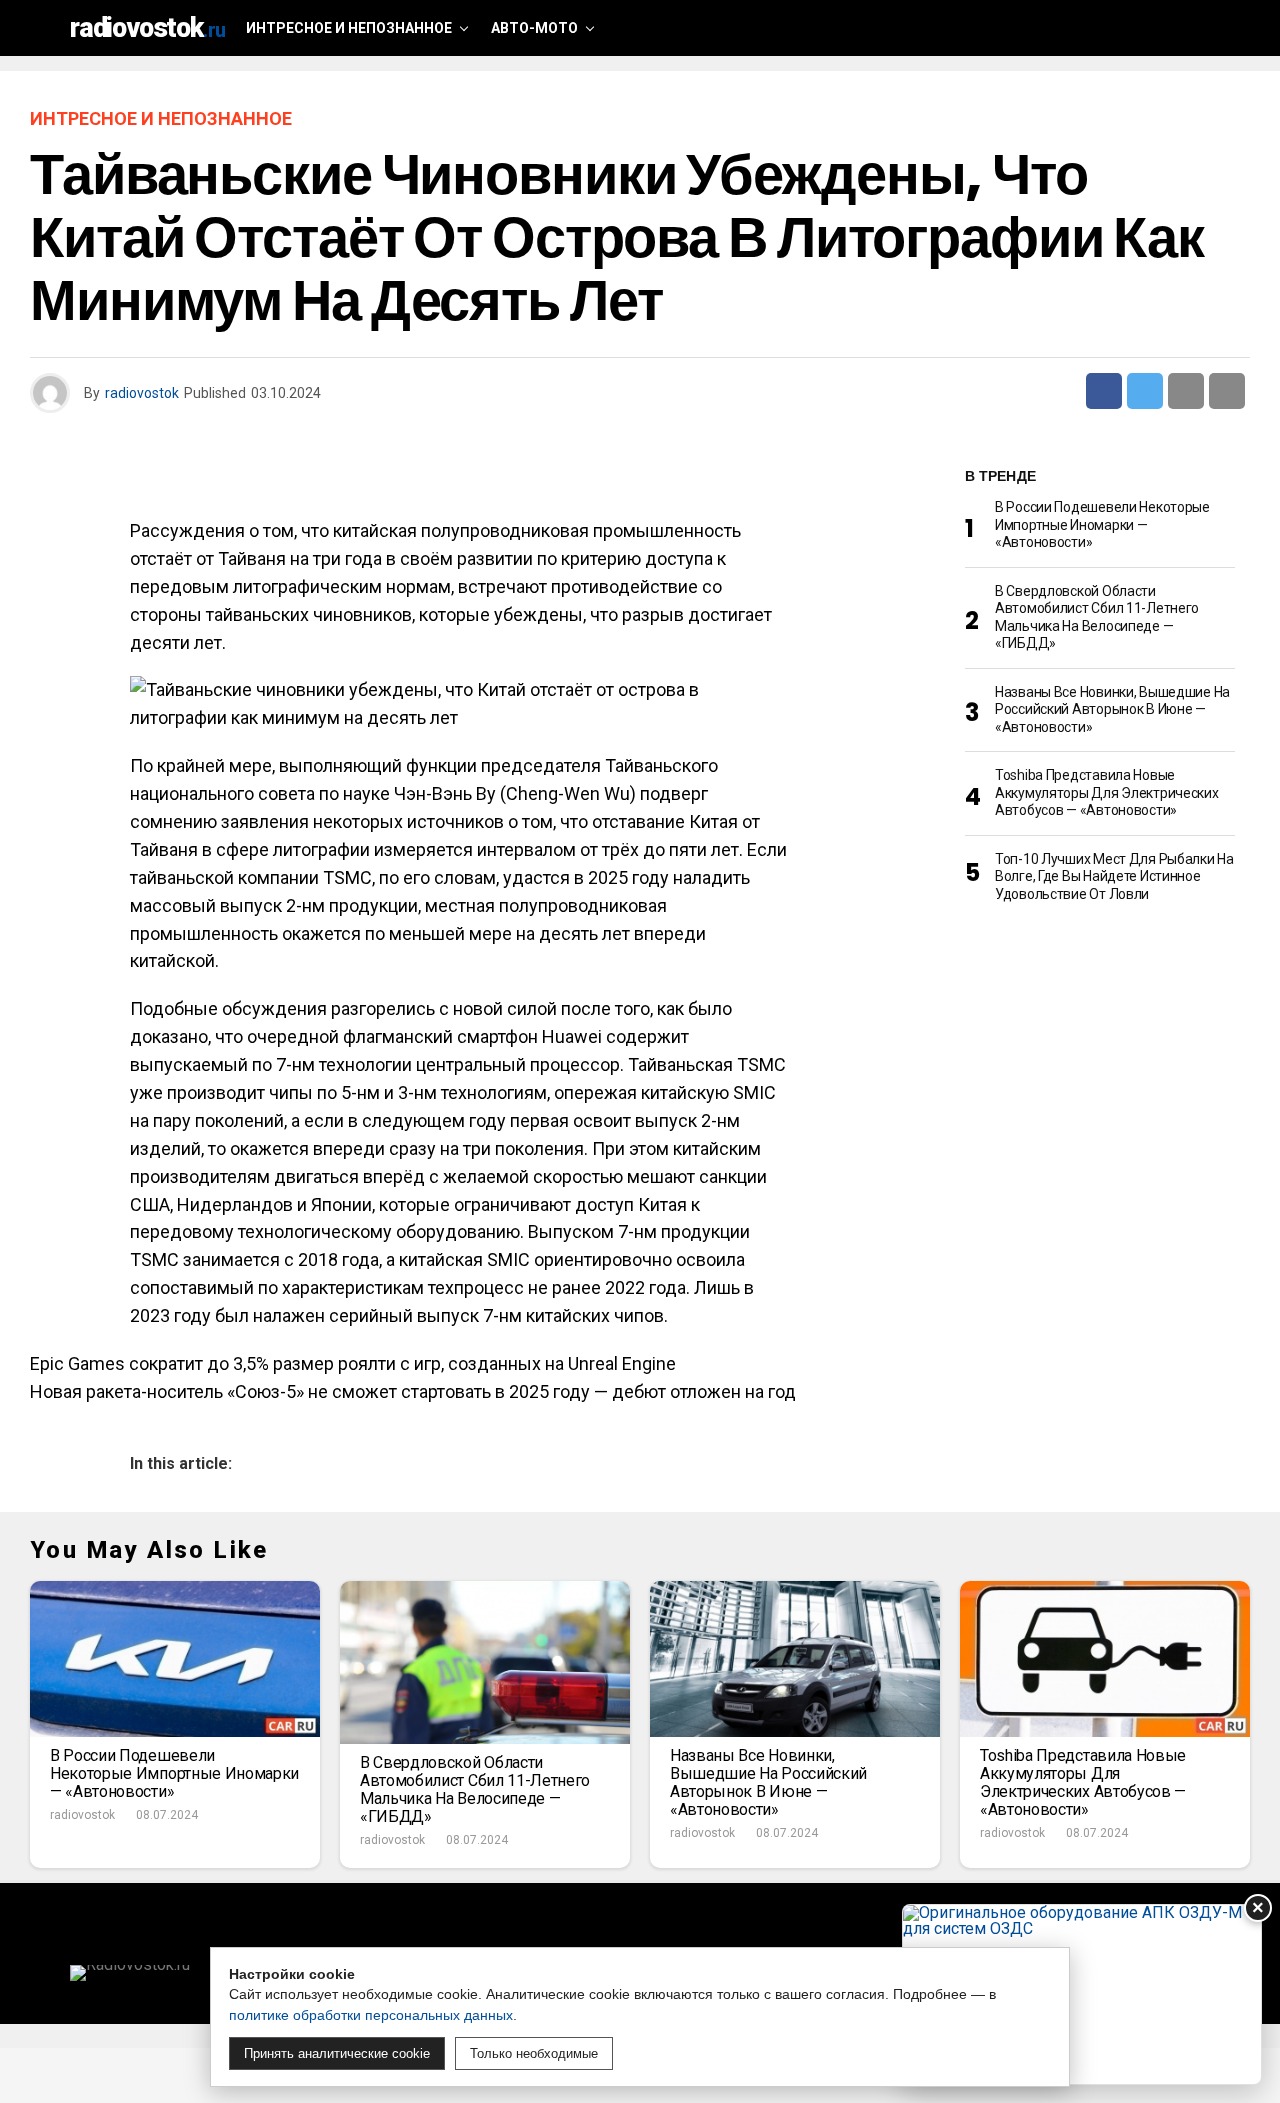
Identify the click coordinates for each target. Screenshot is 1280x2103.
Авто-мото (534, 28)
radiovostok (142, 393)
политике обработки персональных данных (371, 2015)
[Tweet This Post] (1145, 391)
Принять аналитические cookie (337, 2053)
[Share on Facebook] (1104, 391)
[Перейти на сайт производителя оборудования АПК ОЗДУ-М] (1082, 1994)
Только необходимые (534, 2053)
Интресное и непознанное (349, 28)
